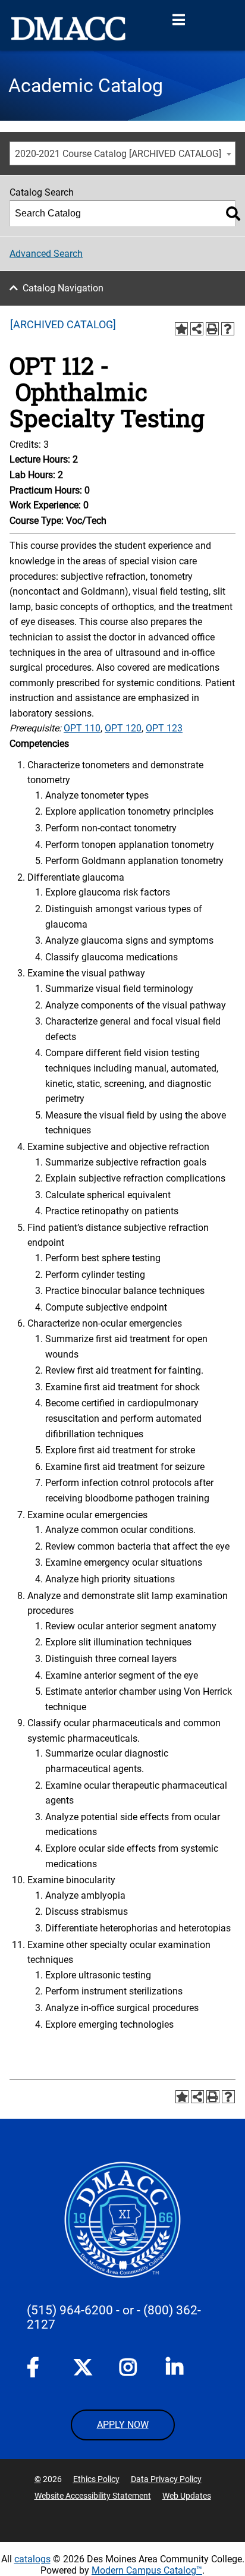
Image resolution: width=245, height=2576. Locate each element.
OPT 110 (82, 728)
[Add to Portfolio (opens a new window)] (181, 329)
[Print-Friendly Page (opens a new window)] (212, 329)
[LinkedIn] (175, 2370)
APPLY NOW (123, 2425)
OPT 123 (164, 728)
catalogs (32, 2559)
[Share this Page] (197, 329)
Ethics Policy (96, 2479)
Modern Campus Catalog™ (147, 2570)
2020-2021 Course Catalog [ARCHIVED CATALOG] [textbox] (118, 154)
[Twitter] (83, 2367)
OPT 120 (123, 728)
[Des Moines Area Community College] (68, 29)
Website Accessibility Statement (93, 2496)
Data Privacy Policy (166, 2479)
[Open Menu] (178, 20)
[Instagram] (129, 2370)
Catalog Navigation (63, 288)
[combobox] (122, 153)
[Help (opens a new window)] (228, 329)
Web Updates (187, 2496)
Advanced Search (46, 254)
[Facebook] (36, 2370)
